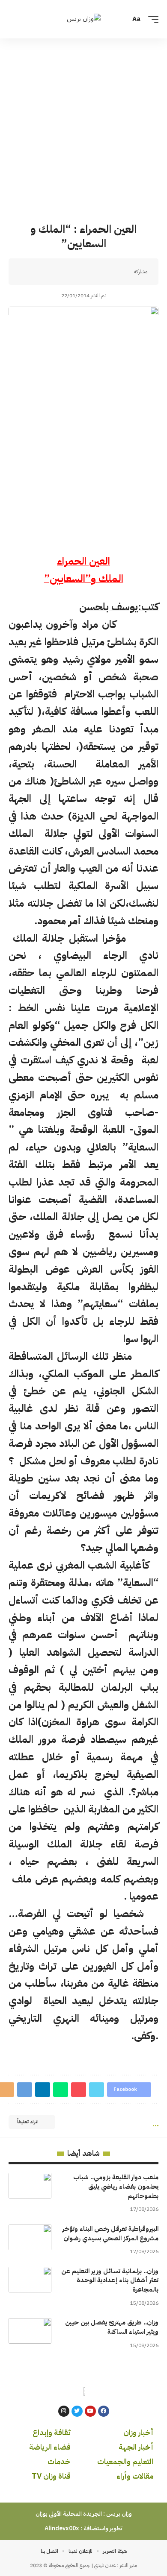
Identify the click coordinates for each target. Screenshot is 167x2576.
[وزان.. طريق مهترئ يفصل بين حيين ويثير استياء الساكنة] (30, 2331)
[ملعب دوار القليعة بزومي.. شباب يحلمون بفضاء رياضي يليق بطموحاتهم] (30, 2186)
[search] (14, 19)
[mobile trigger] (151, 19)
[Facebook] (104, 2411)
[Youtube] (90, 2411)
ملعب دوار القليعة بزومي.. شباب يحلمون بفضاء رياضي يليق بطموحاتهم (116, 2187)
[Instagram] (64, 2411)
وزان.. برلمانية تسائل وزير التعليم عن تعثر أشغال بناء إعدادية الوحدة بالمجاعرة (110, 2280)
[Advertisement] (83, 126)
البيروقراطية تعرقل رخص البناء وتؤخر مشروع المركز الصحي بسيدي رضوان (110, 2234)
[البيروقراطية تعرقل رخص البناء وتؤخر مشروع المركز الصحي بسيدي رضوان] (30, 2237)
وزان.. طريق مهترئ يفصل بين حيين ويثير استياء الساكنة (112, 2327)
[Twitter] (77, 2411)
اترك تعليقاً (28, 2122)
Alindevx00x (62, 2528)
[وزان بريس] (84, 19)
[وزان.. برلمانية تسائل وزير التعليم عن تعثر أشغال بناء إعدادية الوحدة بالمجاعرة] (30, 2280)
